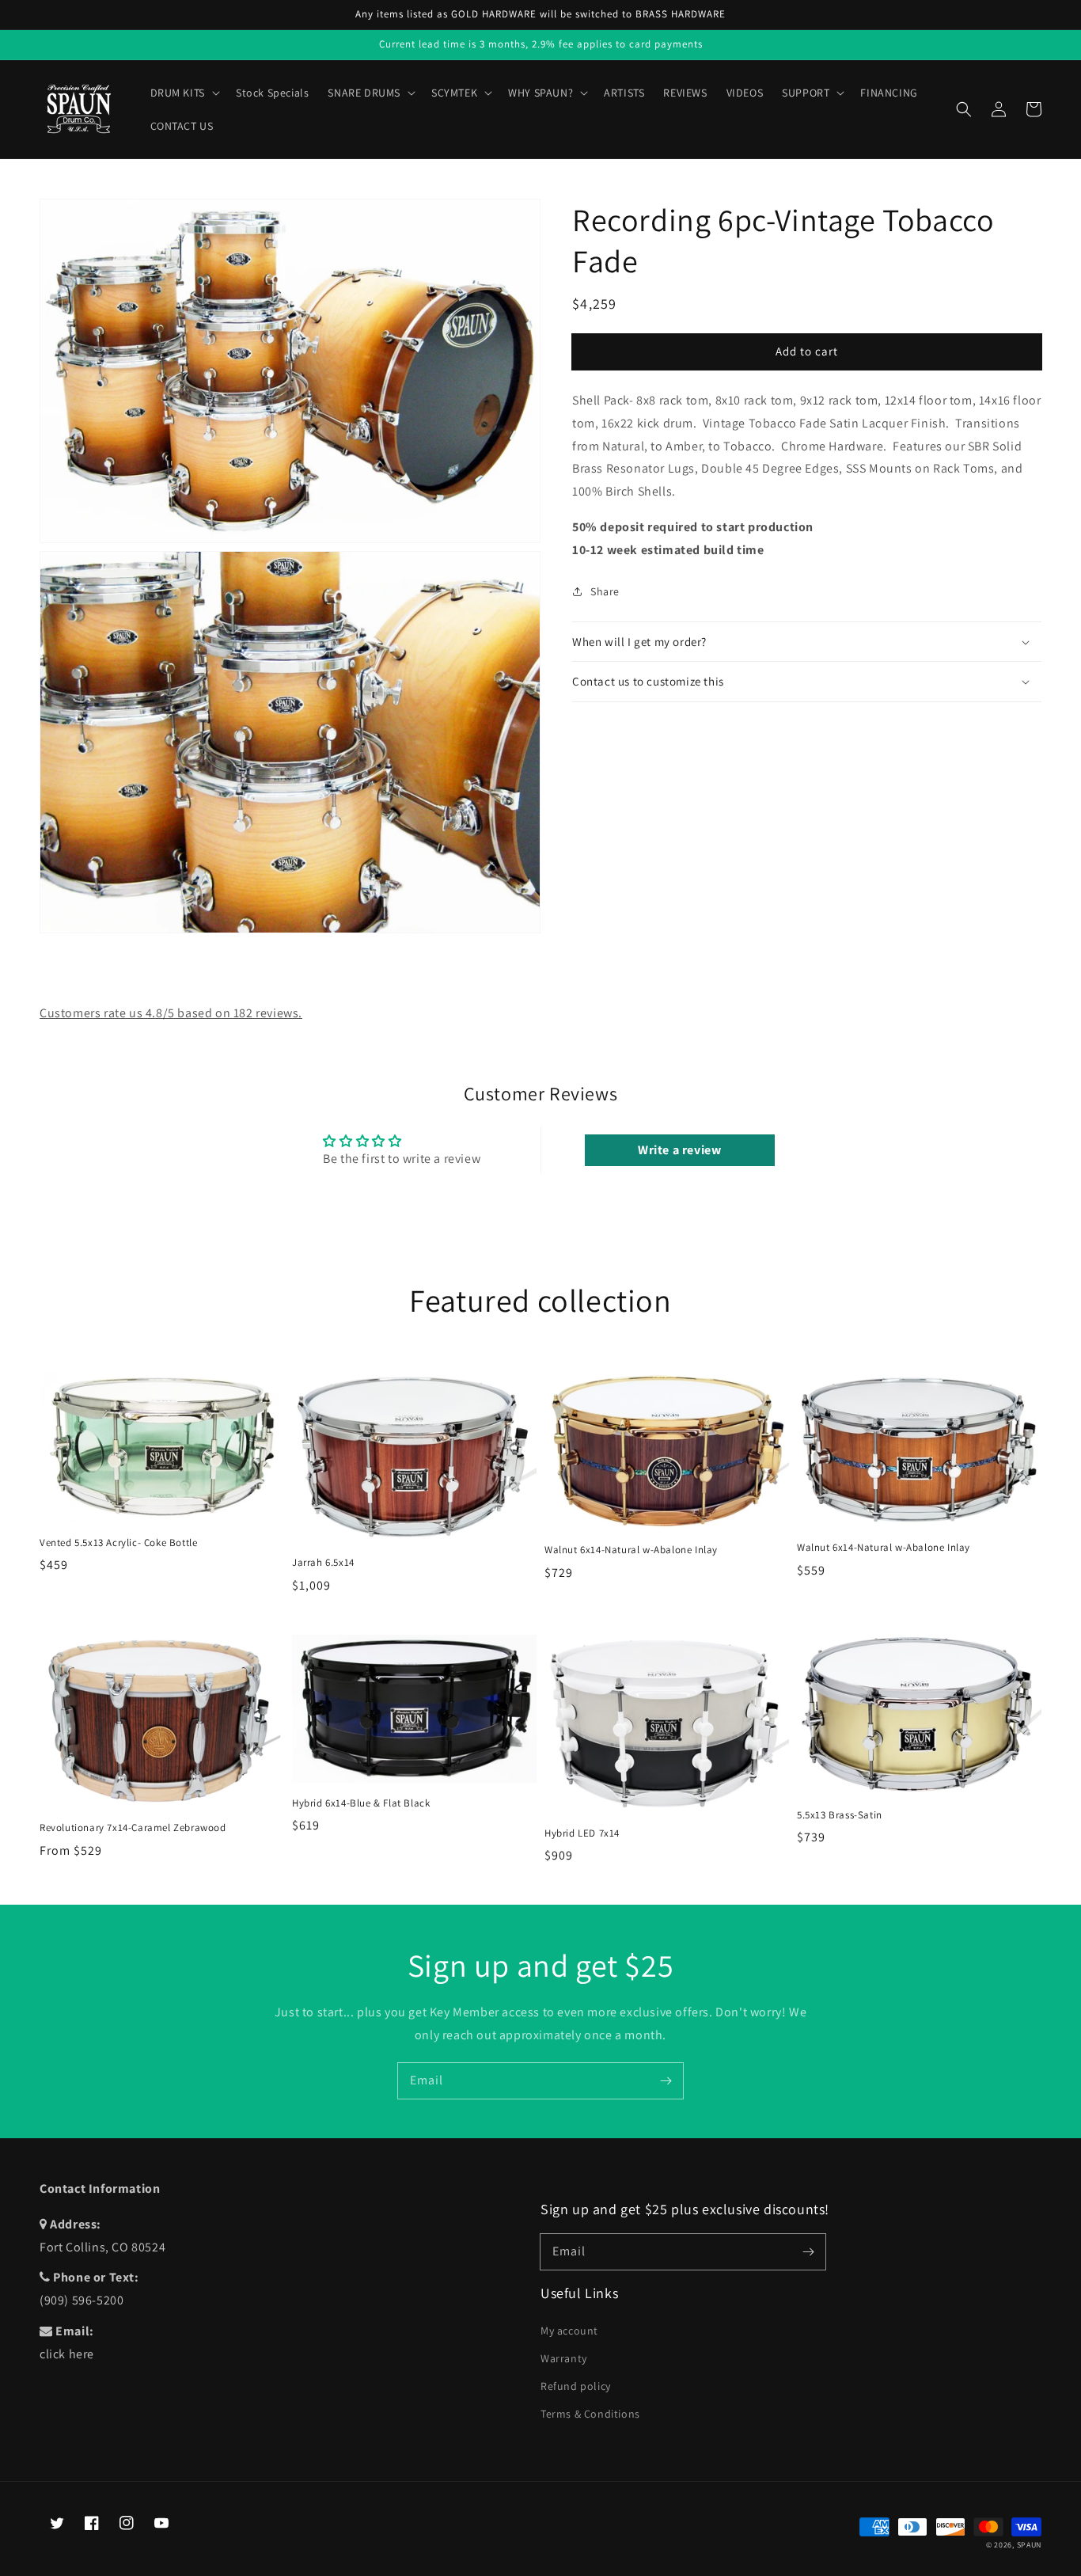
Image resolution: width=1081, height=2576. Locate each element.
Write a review (679, 1150)
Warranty (564, 2358)
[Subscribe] (666, 2080)
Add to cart (807, 351)
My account (569, 2331)
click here (67, 2354)
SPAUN (1030, 2545)
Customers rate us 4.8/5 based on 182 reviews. (171, 1013)
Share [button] (605, 591)
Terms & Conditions (590, 2414)
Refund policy (576, 2386)
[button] (964, 109)
